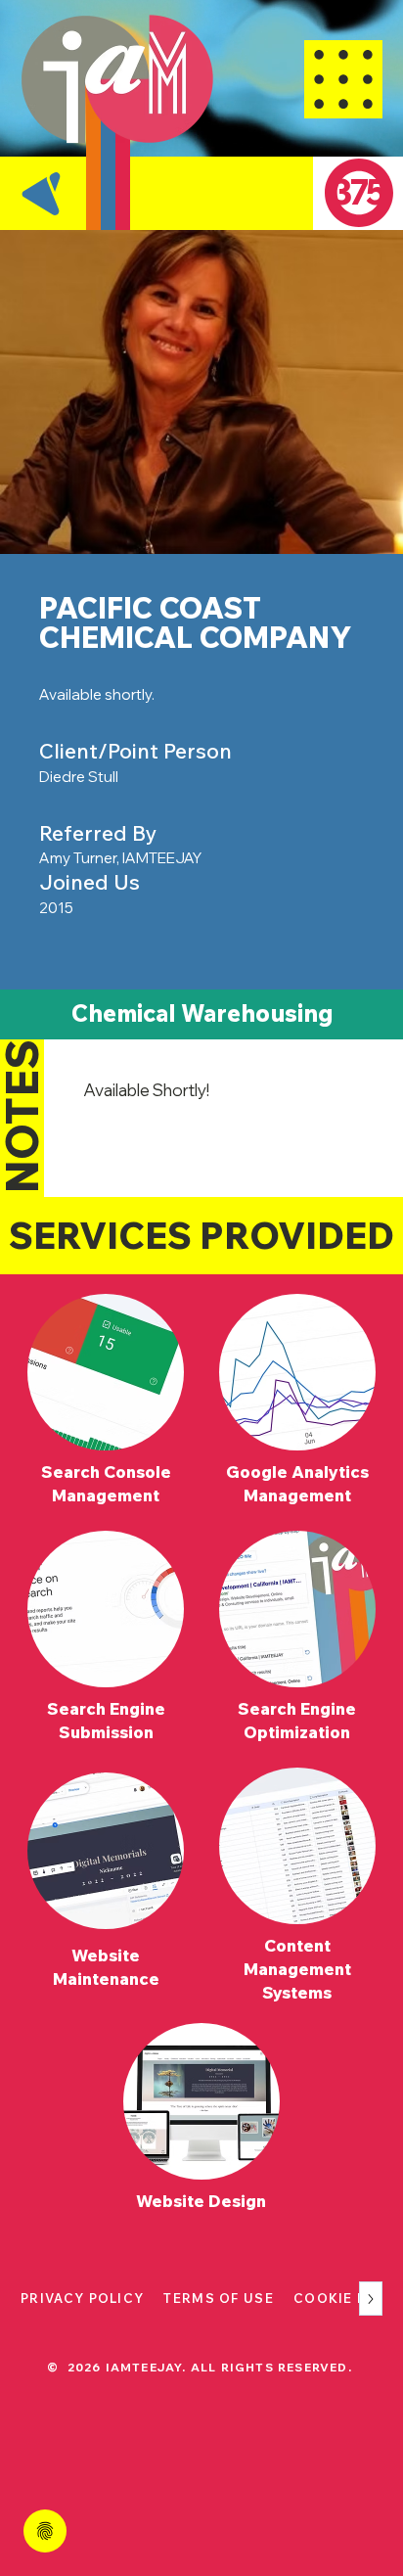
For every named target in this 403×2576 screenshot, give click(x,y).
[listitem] (106, 1403)
